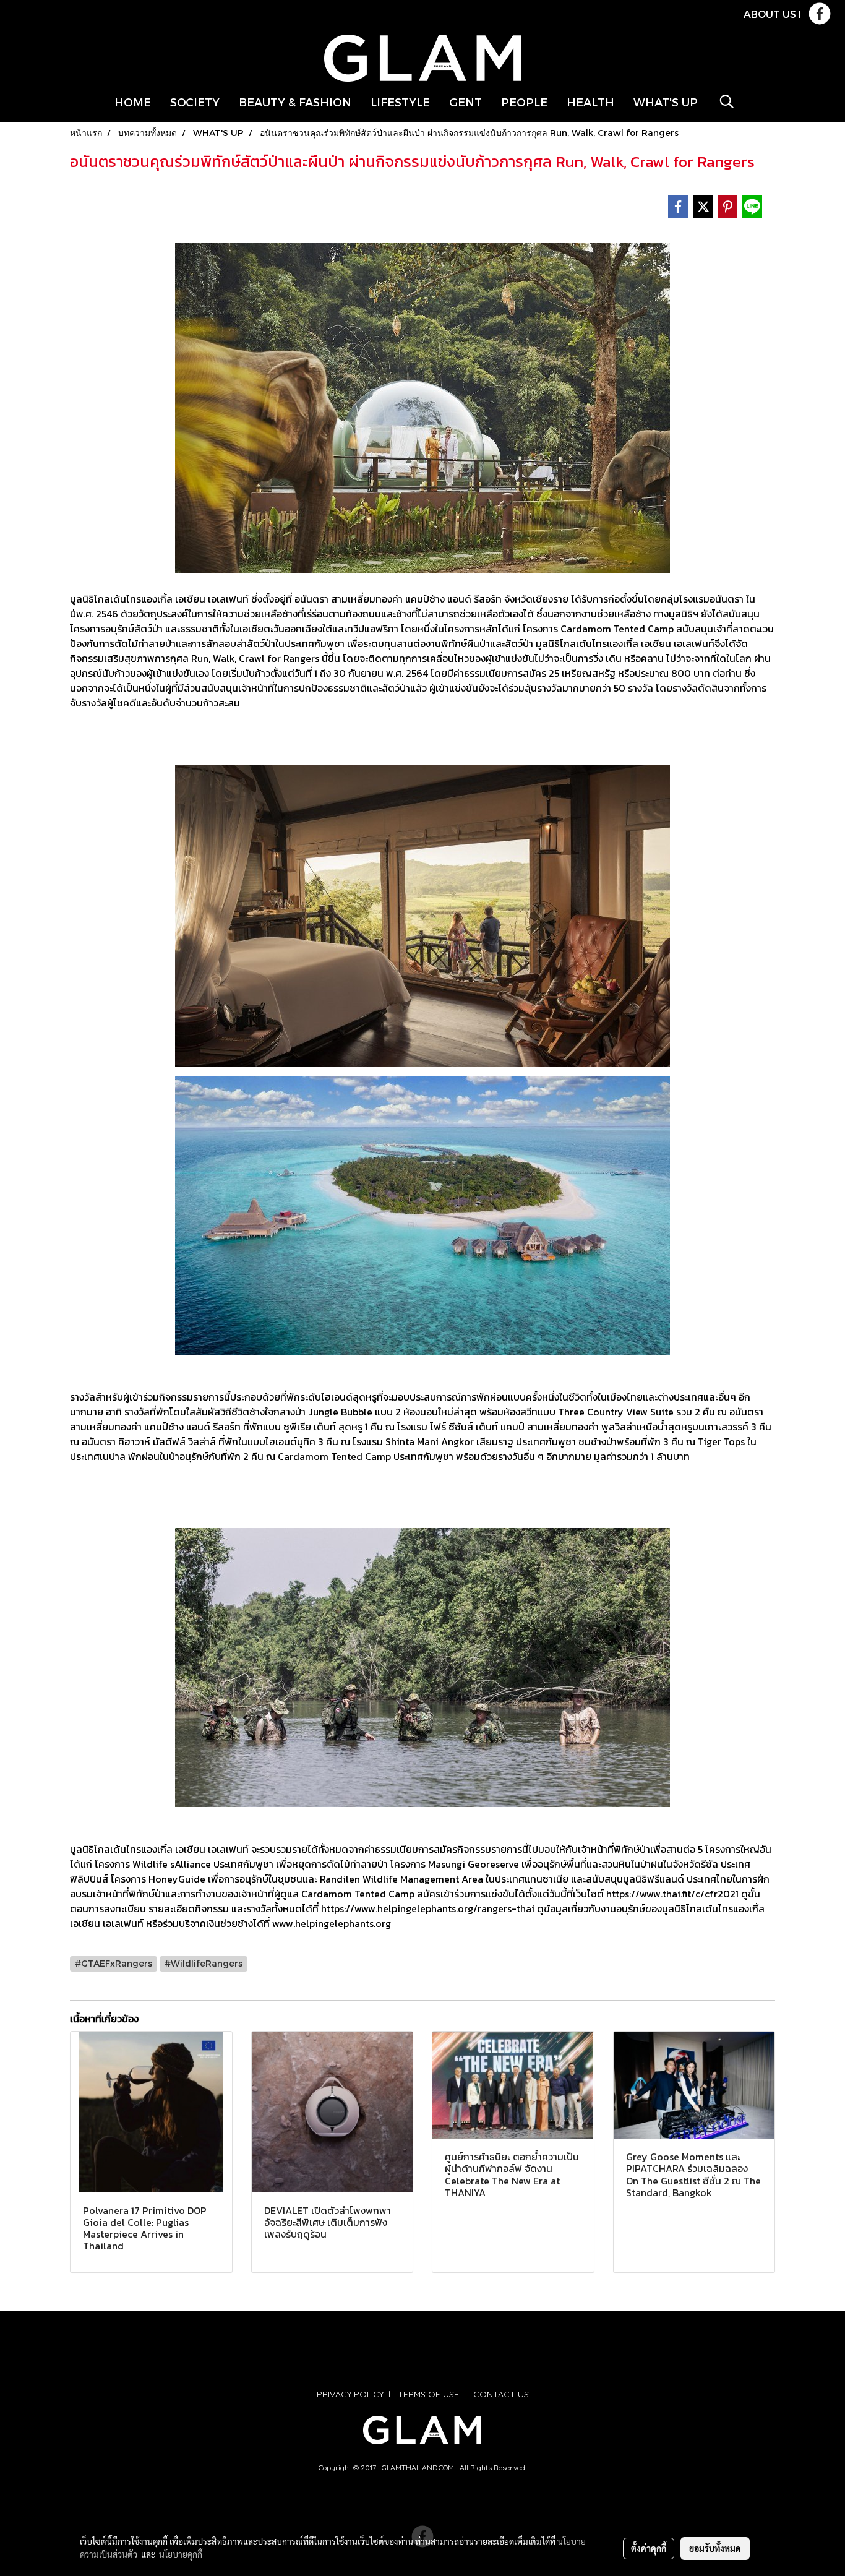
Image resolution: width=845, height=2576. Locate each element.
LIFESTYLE (400, 102)
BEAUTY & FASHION (295, 102)
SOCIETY (195, 102)
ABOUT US (770, 14)
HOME (133, 102)
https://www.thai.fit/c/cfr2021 (672, 1894)
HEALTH (590, 102)
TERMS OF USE (428, 2394)
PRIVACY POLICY (350, 2394)
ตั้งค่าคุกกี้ (649, 2548)
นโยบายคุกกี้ (181, 2554)
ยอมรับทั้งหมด (715, 2548)
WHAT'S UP (666, 102)
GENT (465, 102)
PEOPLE (524, 102)
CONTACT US (501, 2394)
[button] (727, 101)
